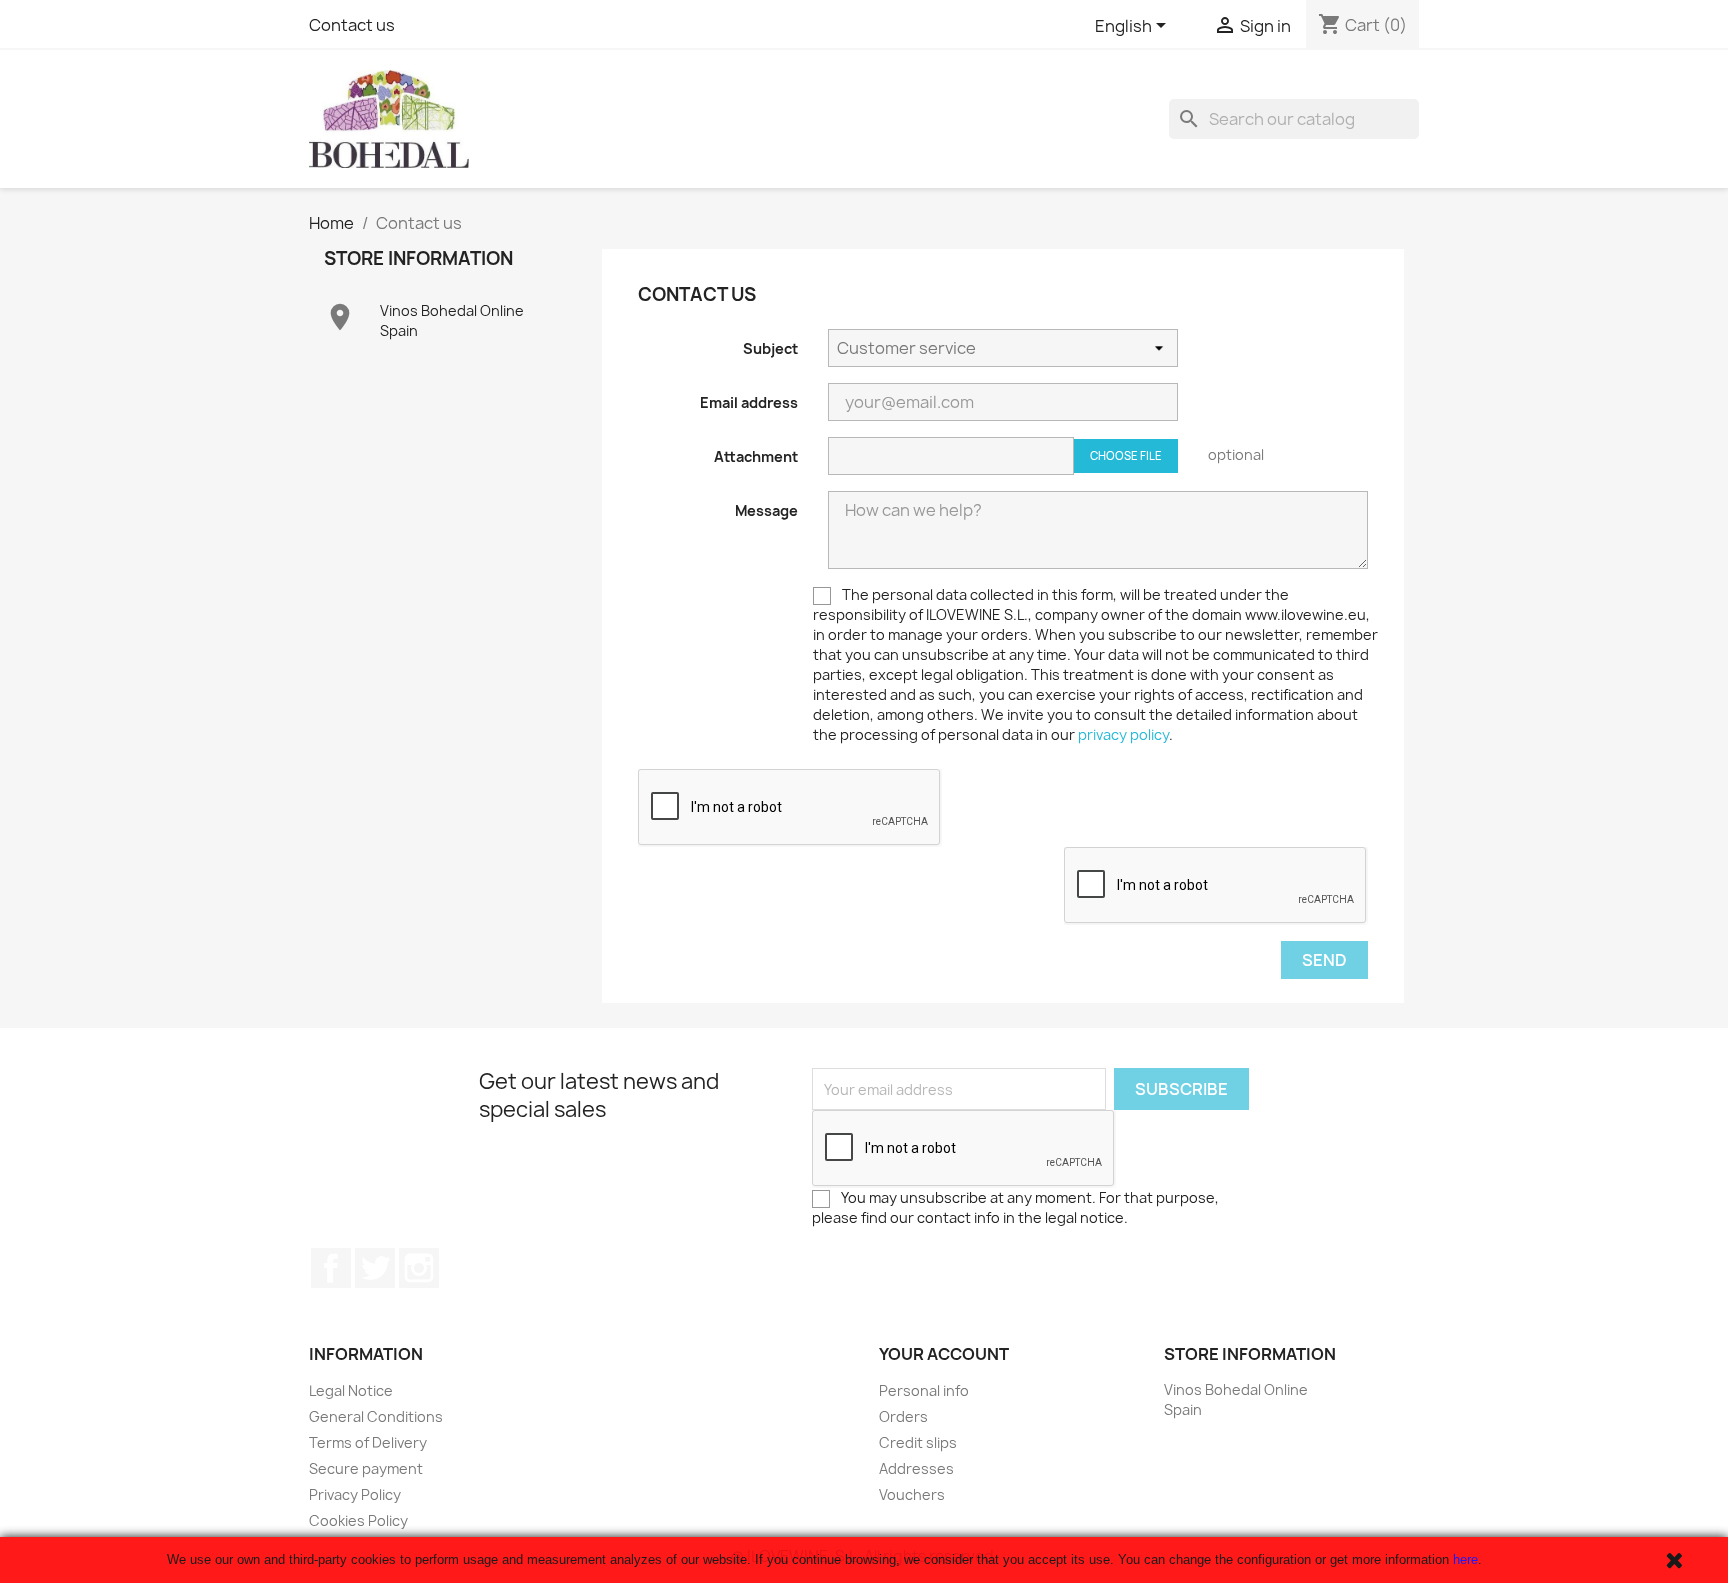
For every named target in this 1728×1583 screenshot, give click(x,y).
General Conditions (376, 1416)
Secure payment (366, 1468)
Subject (770, 348)
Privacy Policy (355, 1494)
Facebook (331, 1268)
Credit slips (918, 1442)
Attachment (756, 456)
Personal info (924, 1390)
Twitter (375, 1268)
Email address (749, 402)
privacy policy (1123, 734)
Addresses (916, 1468)
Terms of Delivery (368, 1442)
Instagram (419, 1268)
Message (766, 510)
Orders (903, 1416)
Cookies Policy (358, 1520)
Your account (944, 1354)
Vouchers (912, 1494)
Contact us (352, 25)
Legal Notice (351, 1390)
